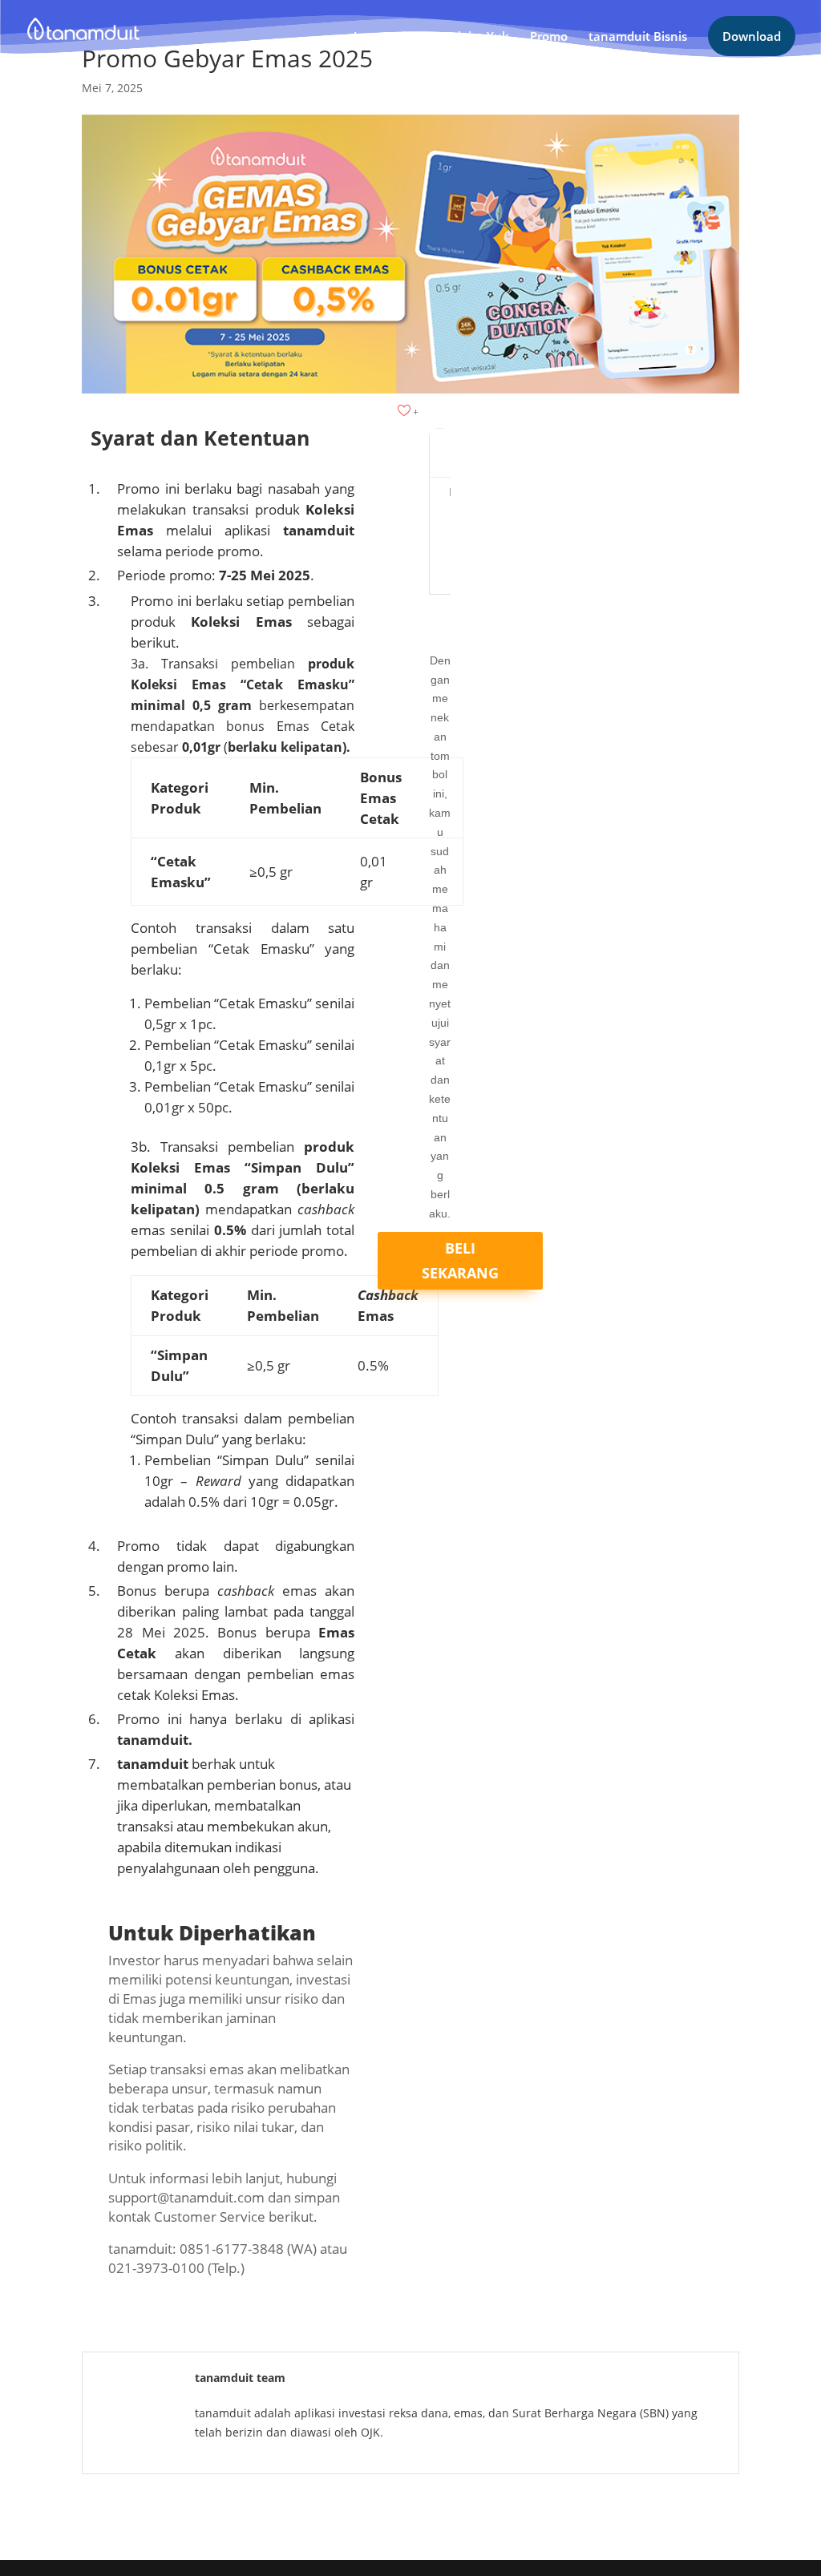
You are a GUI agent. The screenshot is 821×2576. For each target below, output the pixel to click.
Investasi (380, 37)
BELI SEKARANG (460, 1260)
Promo (549, 37)
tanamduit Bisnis (638, 37)
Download (752, 36)
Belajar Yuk (476, 37)
